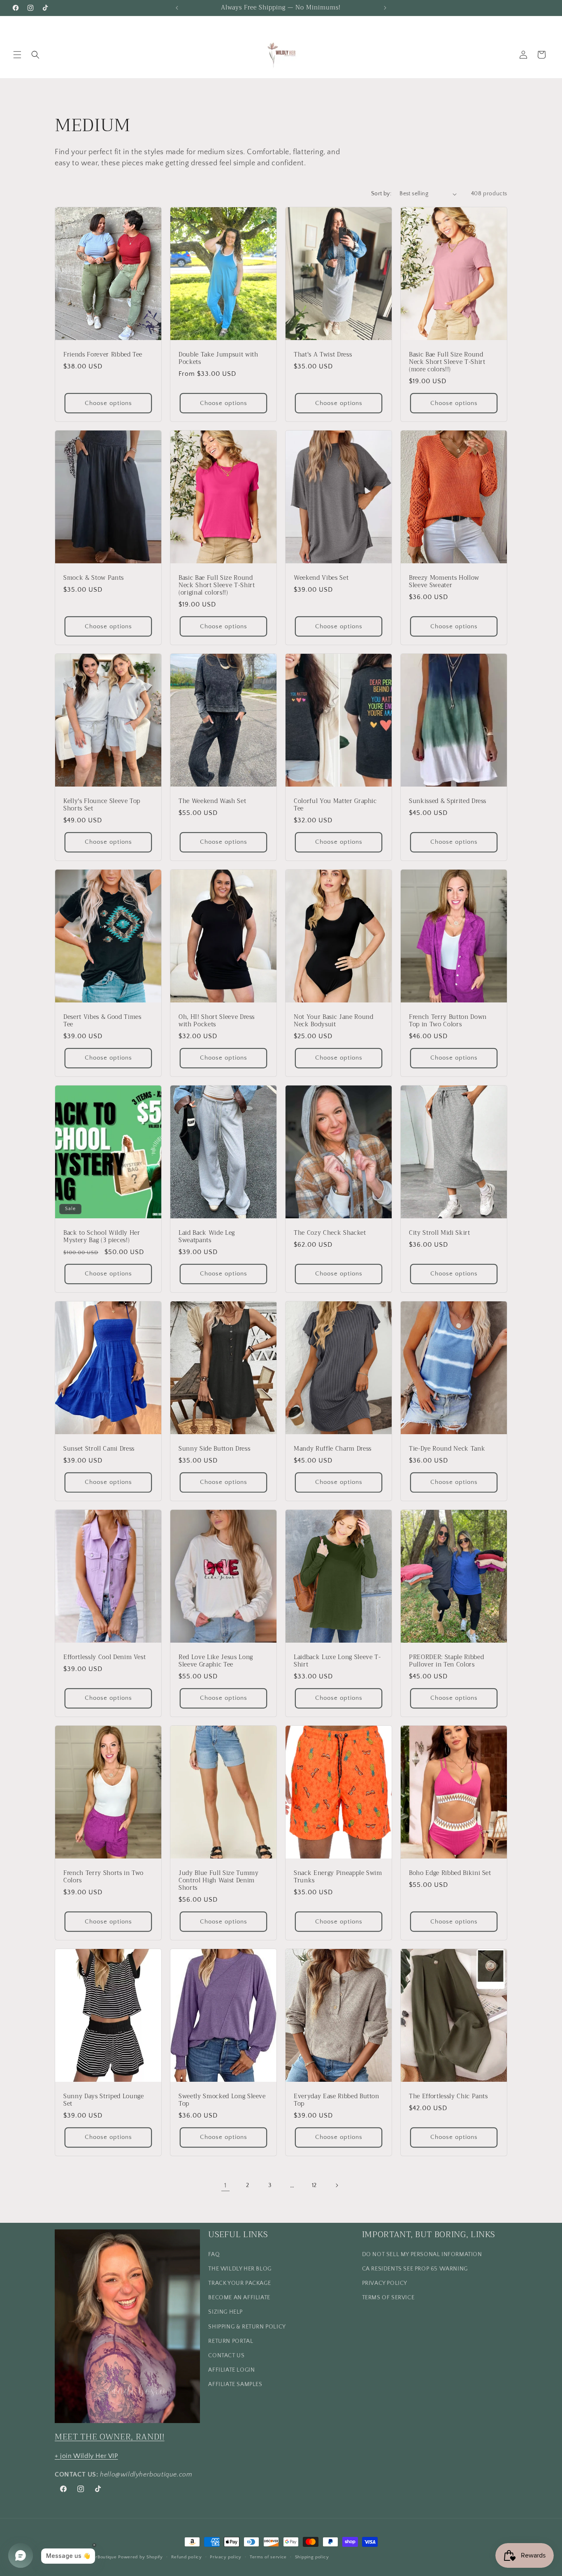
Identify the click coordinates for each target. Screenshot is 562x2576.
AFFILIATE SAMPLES (235, 2384)
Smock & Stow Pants (94, 578)
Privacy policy (226, 2557)
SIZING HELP (225, 2312)
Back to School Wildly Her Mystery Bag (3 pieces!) (102, 1237)
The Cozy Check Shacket (330, 1233)
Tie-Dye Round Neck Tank (447, 1449)
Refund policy (187, 2557)
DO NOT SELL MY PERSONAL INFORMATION (422, 2254)
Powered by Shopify (140, 2557)
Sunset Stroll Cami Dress (99, 1449)
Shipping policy (312, 2557)
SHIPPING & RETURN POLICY (247, 2326)
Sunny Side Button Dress (214, 1449)
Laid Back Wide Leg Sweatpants (207, 1237)
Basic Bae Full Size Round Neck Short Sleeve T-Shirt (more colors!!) (447, 362)
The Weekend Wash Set (212, 801)
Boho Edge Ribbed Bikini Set (450, 1873)
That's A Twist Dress (323, 355)
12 (314, 2185)
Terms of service (268, 2557)
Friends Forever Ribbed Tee (103, 355)
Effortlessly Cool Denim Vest (105, 1657)
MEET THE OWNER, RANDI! (110, 2436)
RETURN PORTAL (231, 2341)
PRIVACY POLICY (385, 2283)
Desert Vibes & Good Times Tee (102, 1021)
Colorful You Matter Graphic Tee (335, 805)
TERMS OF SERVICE (388, 2297)
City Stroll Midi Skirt (440, 1233)
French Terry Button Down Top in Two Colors (448, 1021)
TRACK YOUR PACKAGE (239, 2283)
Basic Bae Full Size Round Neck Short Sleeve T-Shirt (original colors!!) (217, 586)
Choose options (108, 403)
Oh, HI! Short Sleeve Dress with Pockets (217, 1021)
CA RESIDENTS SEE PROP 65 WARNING (415, 2268)
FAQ (214, 2254)
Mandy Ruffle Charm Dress (333, 1449)
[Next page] (337, 2185)
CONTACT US (226, 2355)
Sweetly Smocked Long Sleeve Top (222, 2100)
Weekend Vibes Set (321, 578)
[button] (17, 55)
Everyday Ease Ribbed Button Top (337, 2100)
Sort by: (381, 194)
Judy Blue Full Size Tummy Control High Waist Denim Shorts (219, 1881)
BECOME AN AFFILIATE (239, 2297)
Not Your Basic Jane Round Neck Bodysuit (334, 1021)
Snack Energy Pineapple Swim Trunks (338, 1877)
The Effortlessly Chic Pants (448, 2096)
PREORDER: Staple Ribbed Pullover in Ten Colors (446, 1661)
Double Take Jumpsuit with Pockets (218, 359)
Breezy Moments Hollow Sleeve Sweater (444, 582)
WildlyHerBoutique (96, 2557)
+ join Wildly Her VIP (86, 2456)
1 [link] (225, 2185)
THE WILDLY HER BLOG (240, 2268)
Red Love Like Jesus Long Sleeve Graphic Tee (216, 1661)
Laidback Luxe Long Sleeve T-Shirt (337, 1661)
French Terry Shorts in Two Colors (103, 1877)
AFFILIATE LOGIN (231, 2370)
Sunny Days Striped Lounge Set (104, 2100)
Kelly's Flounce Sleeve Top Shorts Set (102, 805)
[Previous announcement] (177, 8)
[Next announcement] (385, 8)
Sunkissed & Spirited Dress (448, 801)
